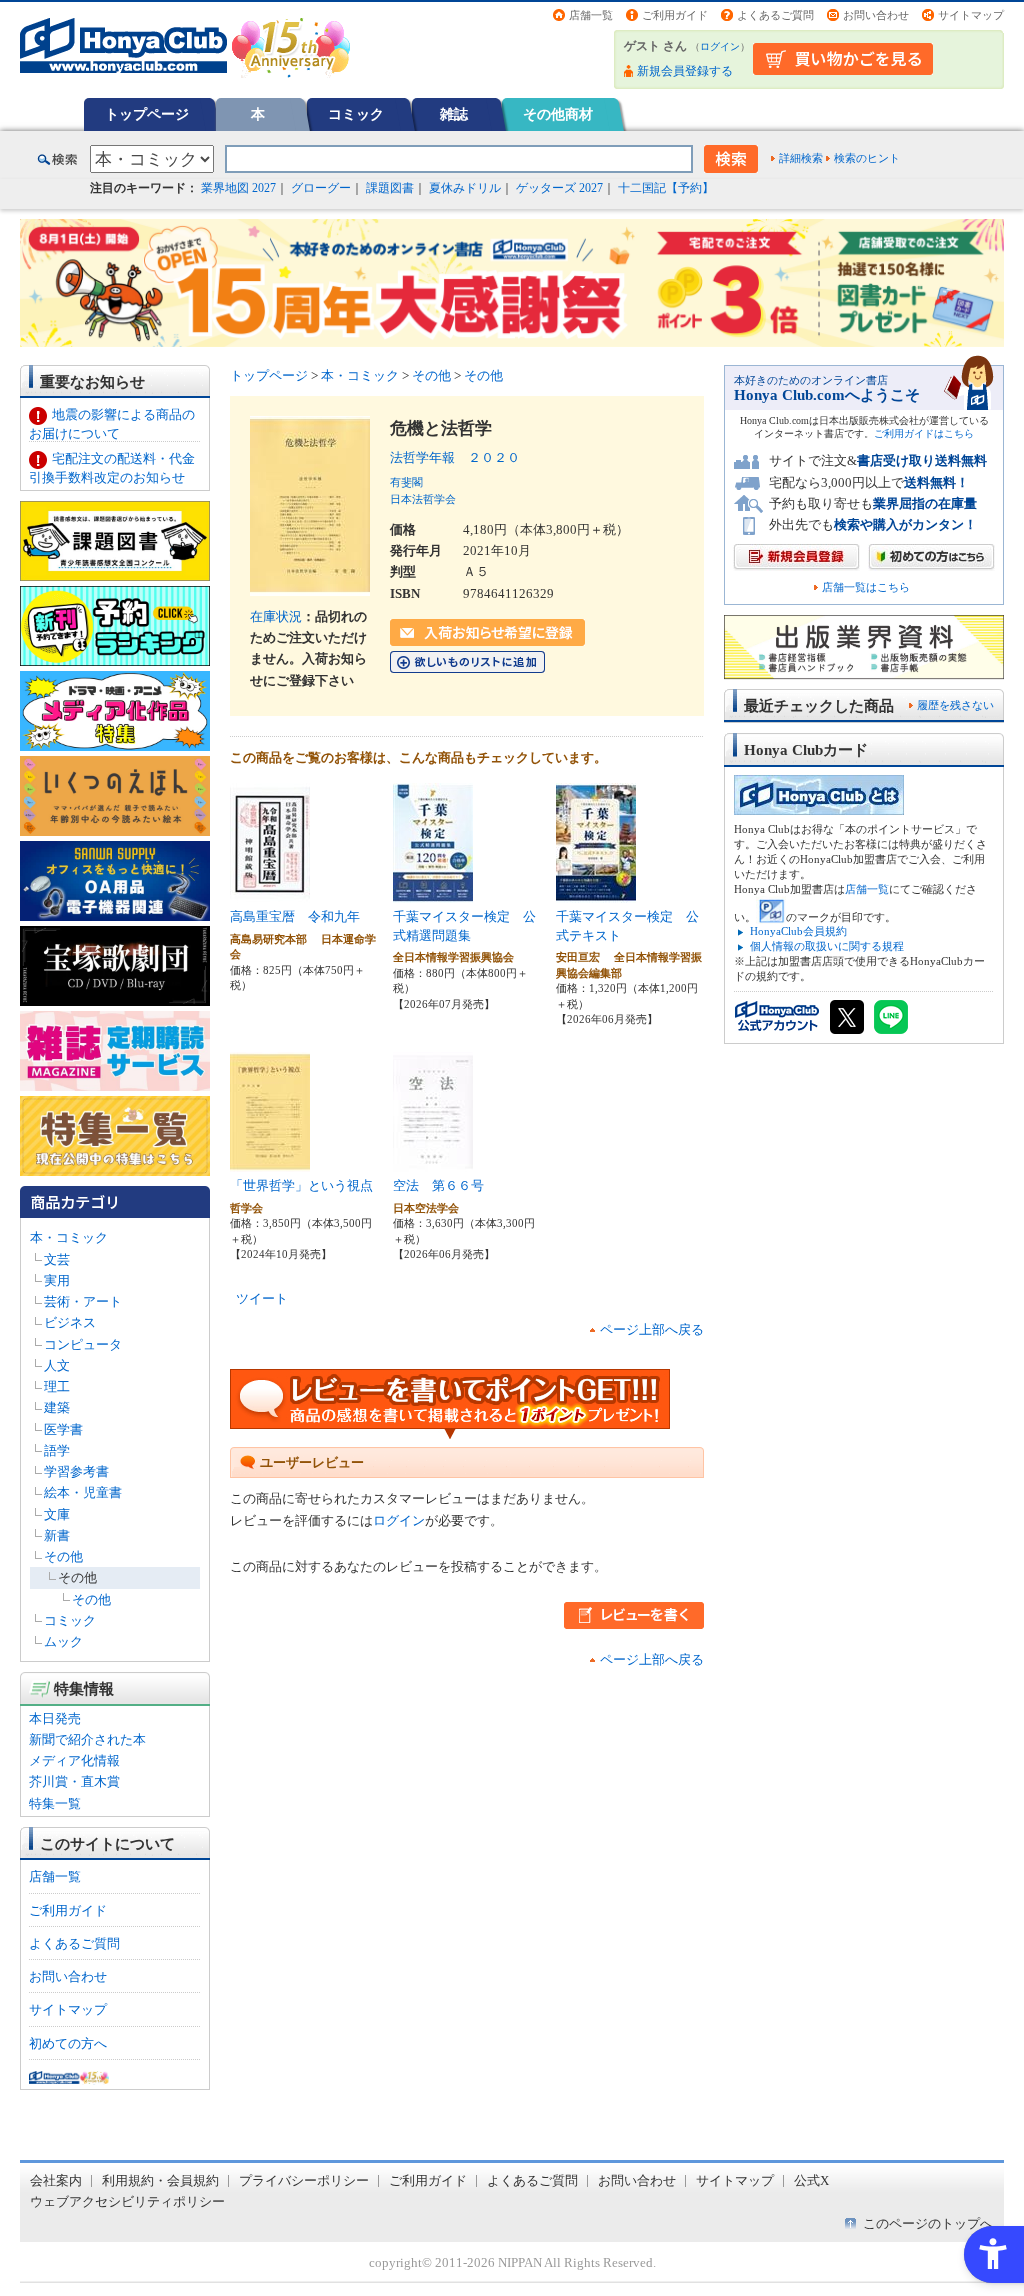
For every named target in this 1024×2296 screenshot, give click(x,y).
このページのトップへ (928, 2223)
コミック (356, 114)
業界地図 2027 (238, 188)
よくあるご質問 (775, 15)
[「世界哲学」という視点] (270, 1161)
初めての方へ (68, 2043)
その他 (63, 1556)
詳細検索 (801, 158)
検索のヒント (867, 158)
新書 (57, 1535)
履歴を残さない (955, 705)
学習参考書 (76, 1471)
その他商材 (558, 114)
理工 (57, 1386)
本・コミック (69, 1237)
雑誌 (454, 114)
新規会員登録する (685, 71)
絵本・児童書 (83, 1492)
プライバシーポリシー (304, 2180)
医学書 (63, 1429)
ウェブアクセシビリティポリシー (127, 2201)
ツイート (262, 1298)
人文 (57, 1365)
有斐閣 (406, 482)
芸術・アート (83, 1301)
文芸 (57, 1259)
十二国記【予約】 (666, 188)
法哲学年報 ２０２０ (455, 457)
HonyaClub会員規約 (798, 931)
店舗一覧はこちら (866, 587)
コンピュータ (83, 1344)
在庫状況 (276, 616)
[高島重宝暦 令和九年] (270, 892)
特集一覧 (55, 1803)
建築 (57, 1407)
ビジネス (70, 1322)
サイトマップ (971, 15)
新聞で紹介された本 (87, 1739)
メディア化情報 (74, 1760)
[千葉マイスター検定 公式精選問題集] (433, 892)
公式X (811, 2180)
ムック (63, 1641)
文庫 (57, 1514)
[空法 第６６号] (433, 1161)
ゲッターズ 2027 (559, 188)
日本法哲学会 (423, 499)
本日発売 (55, 1718)
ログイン (720, 46)
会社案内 (56, 2180)
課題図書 (390, 188)
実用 (57, 1280)
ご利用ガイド (675, 15)
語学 (57, 1450)
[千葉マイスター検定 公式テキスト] (596, 892)
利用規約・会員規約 (160, 2180)
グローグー (321, 188)
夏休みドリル (465, 188)
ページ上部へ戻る (652, 1329)
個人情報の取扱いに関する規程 (827, 946)
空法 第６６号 (438, 1185)
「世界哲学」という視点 (301, 1185)
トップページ (147, 114)
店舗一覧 (591, 15)
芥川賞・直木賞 (74, 1781)
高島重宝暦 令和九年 (295, 916)
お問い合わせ (876, 15)
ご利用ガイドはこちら (924, 433)
